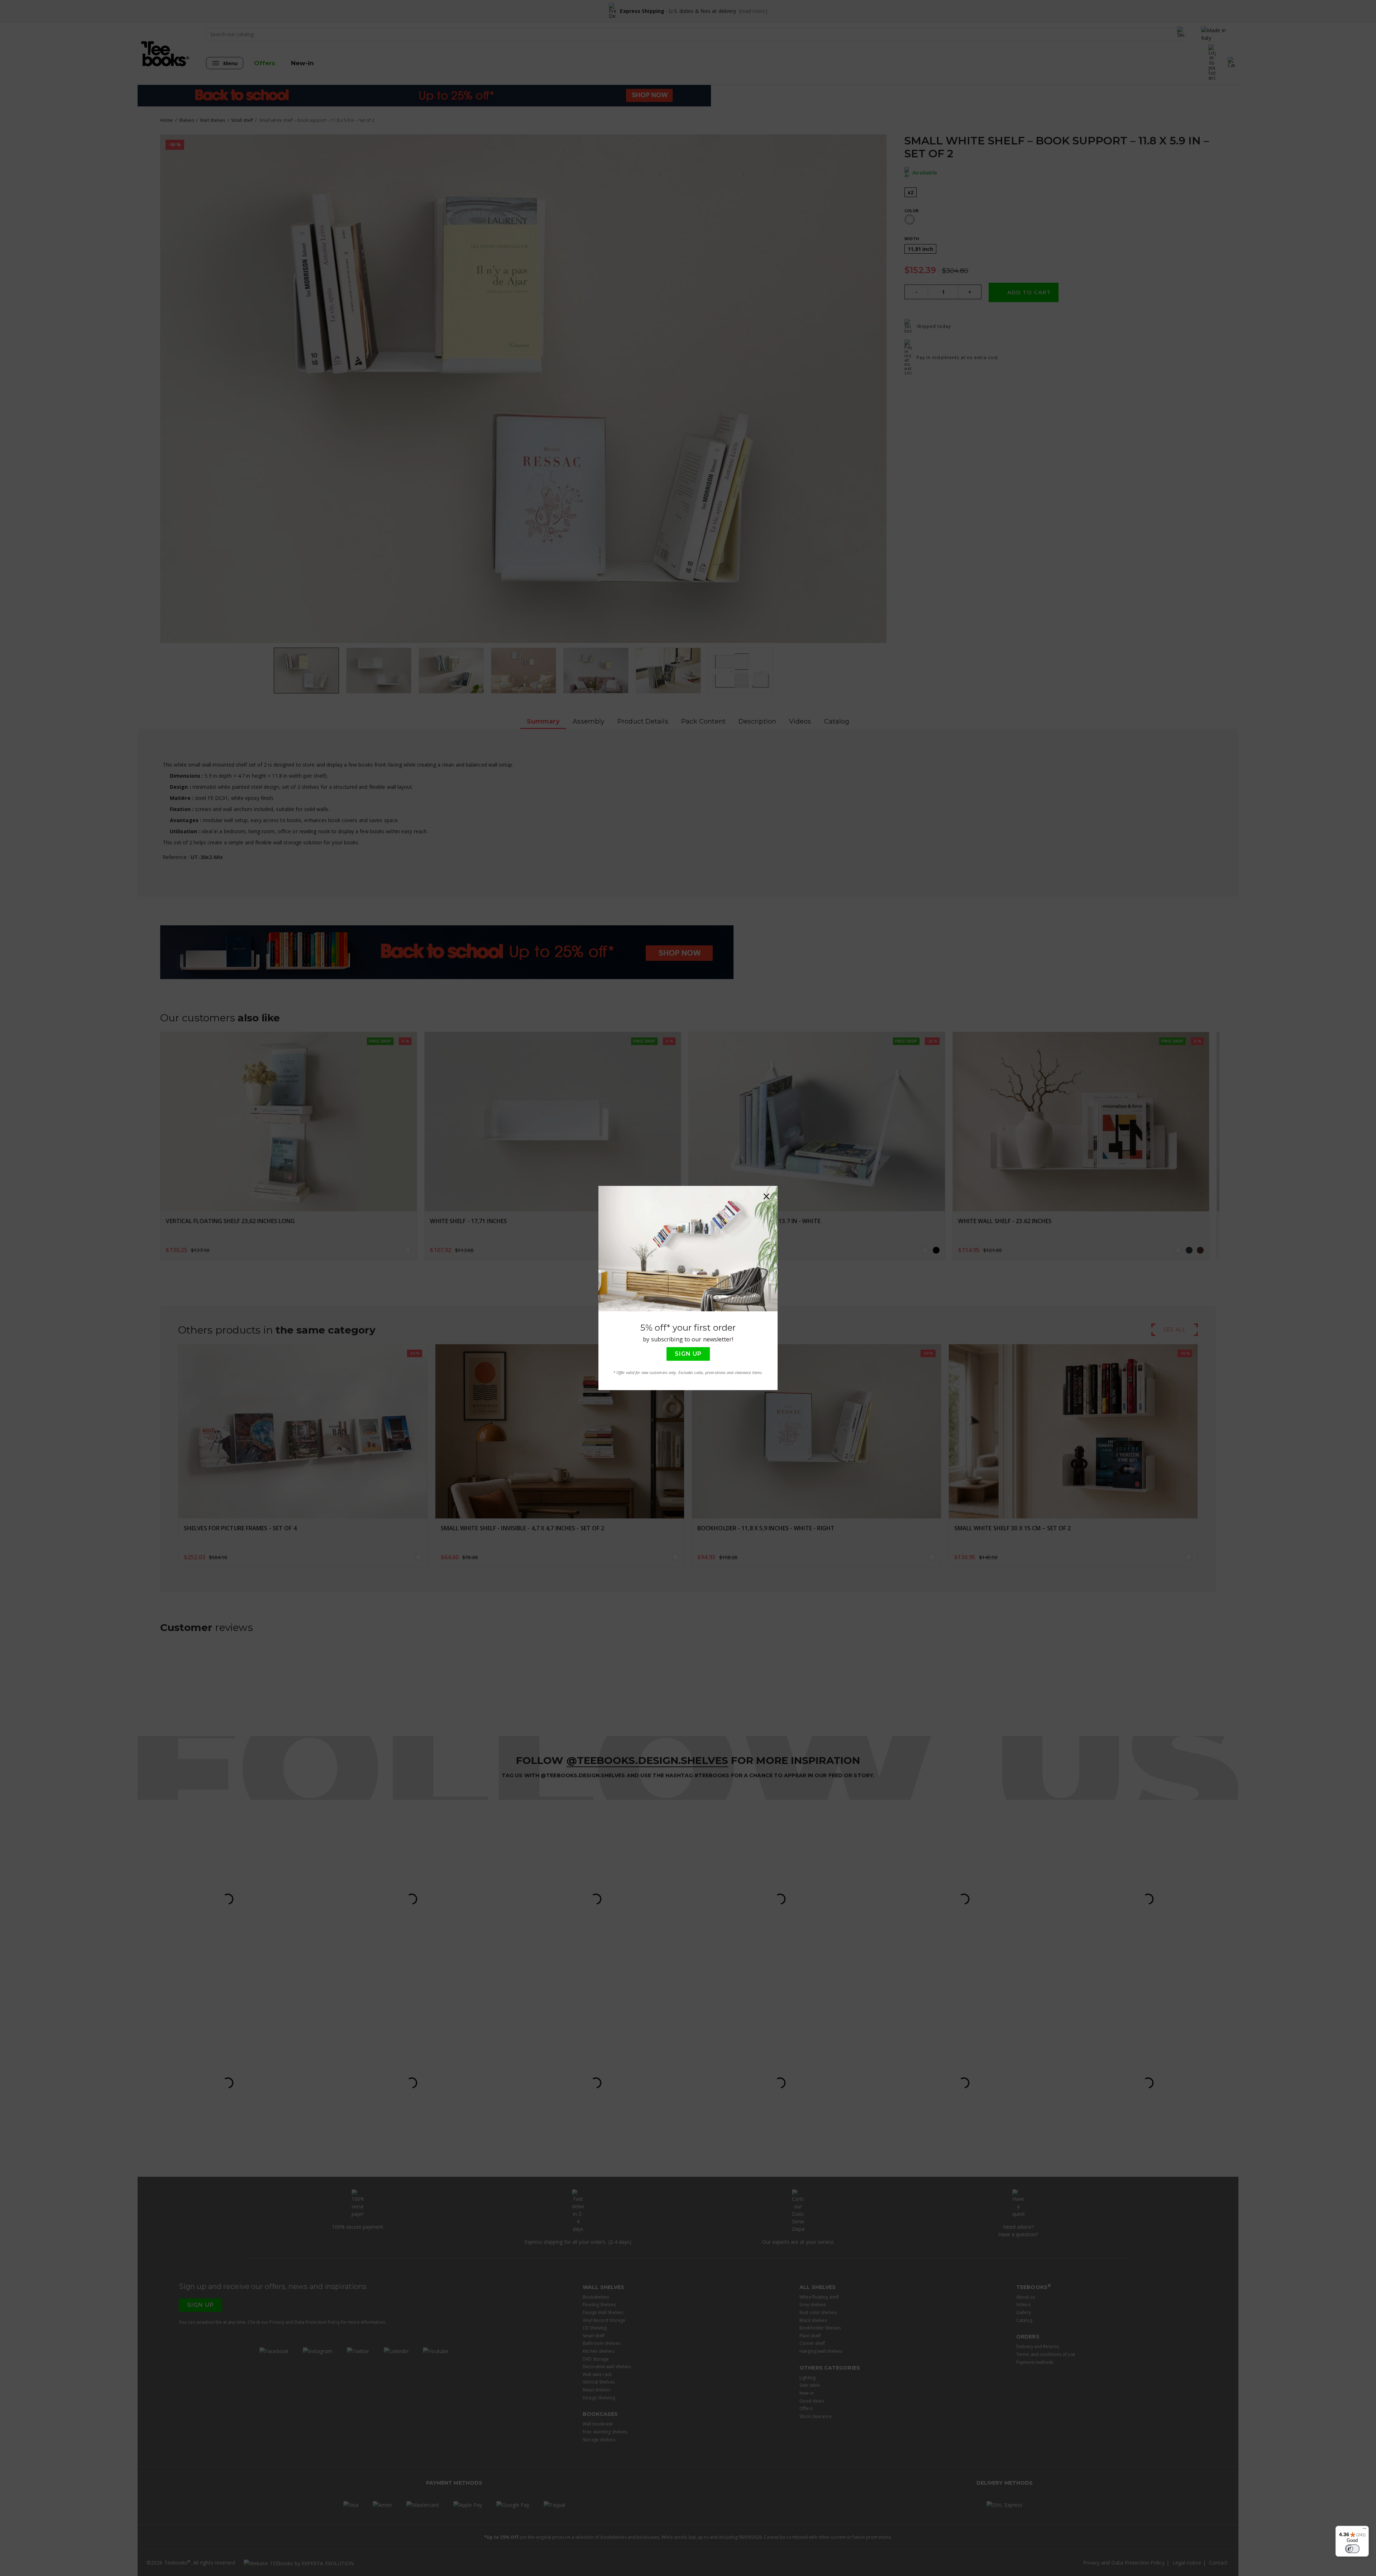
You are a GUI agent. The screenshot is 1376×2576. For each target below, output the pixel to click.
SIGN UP (688, 1354)
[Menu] (1365, 2530)
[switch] (1352, 2549)
